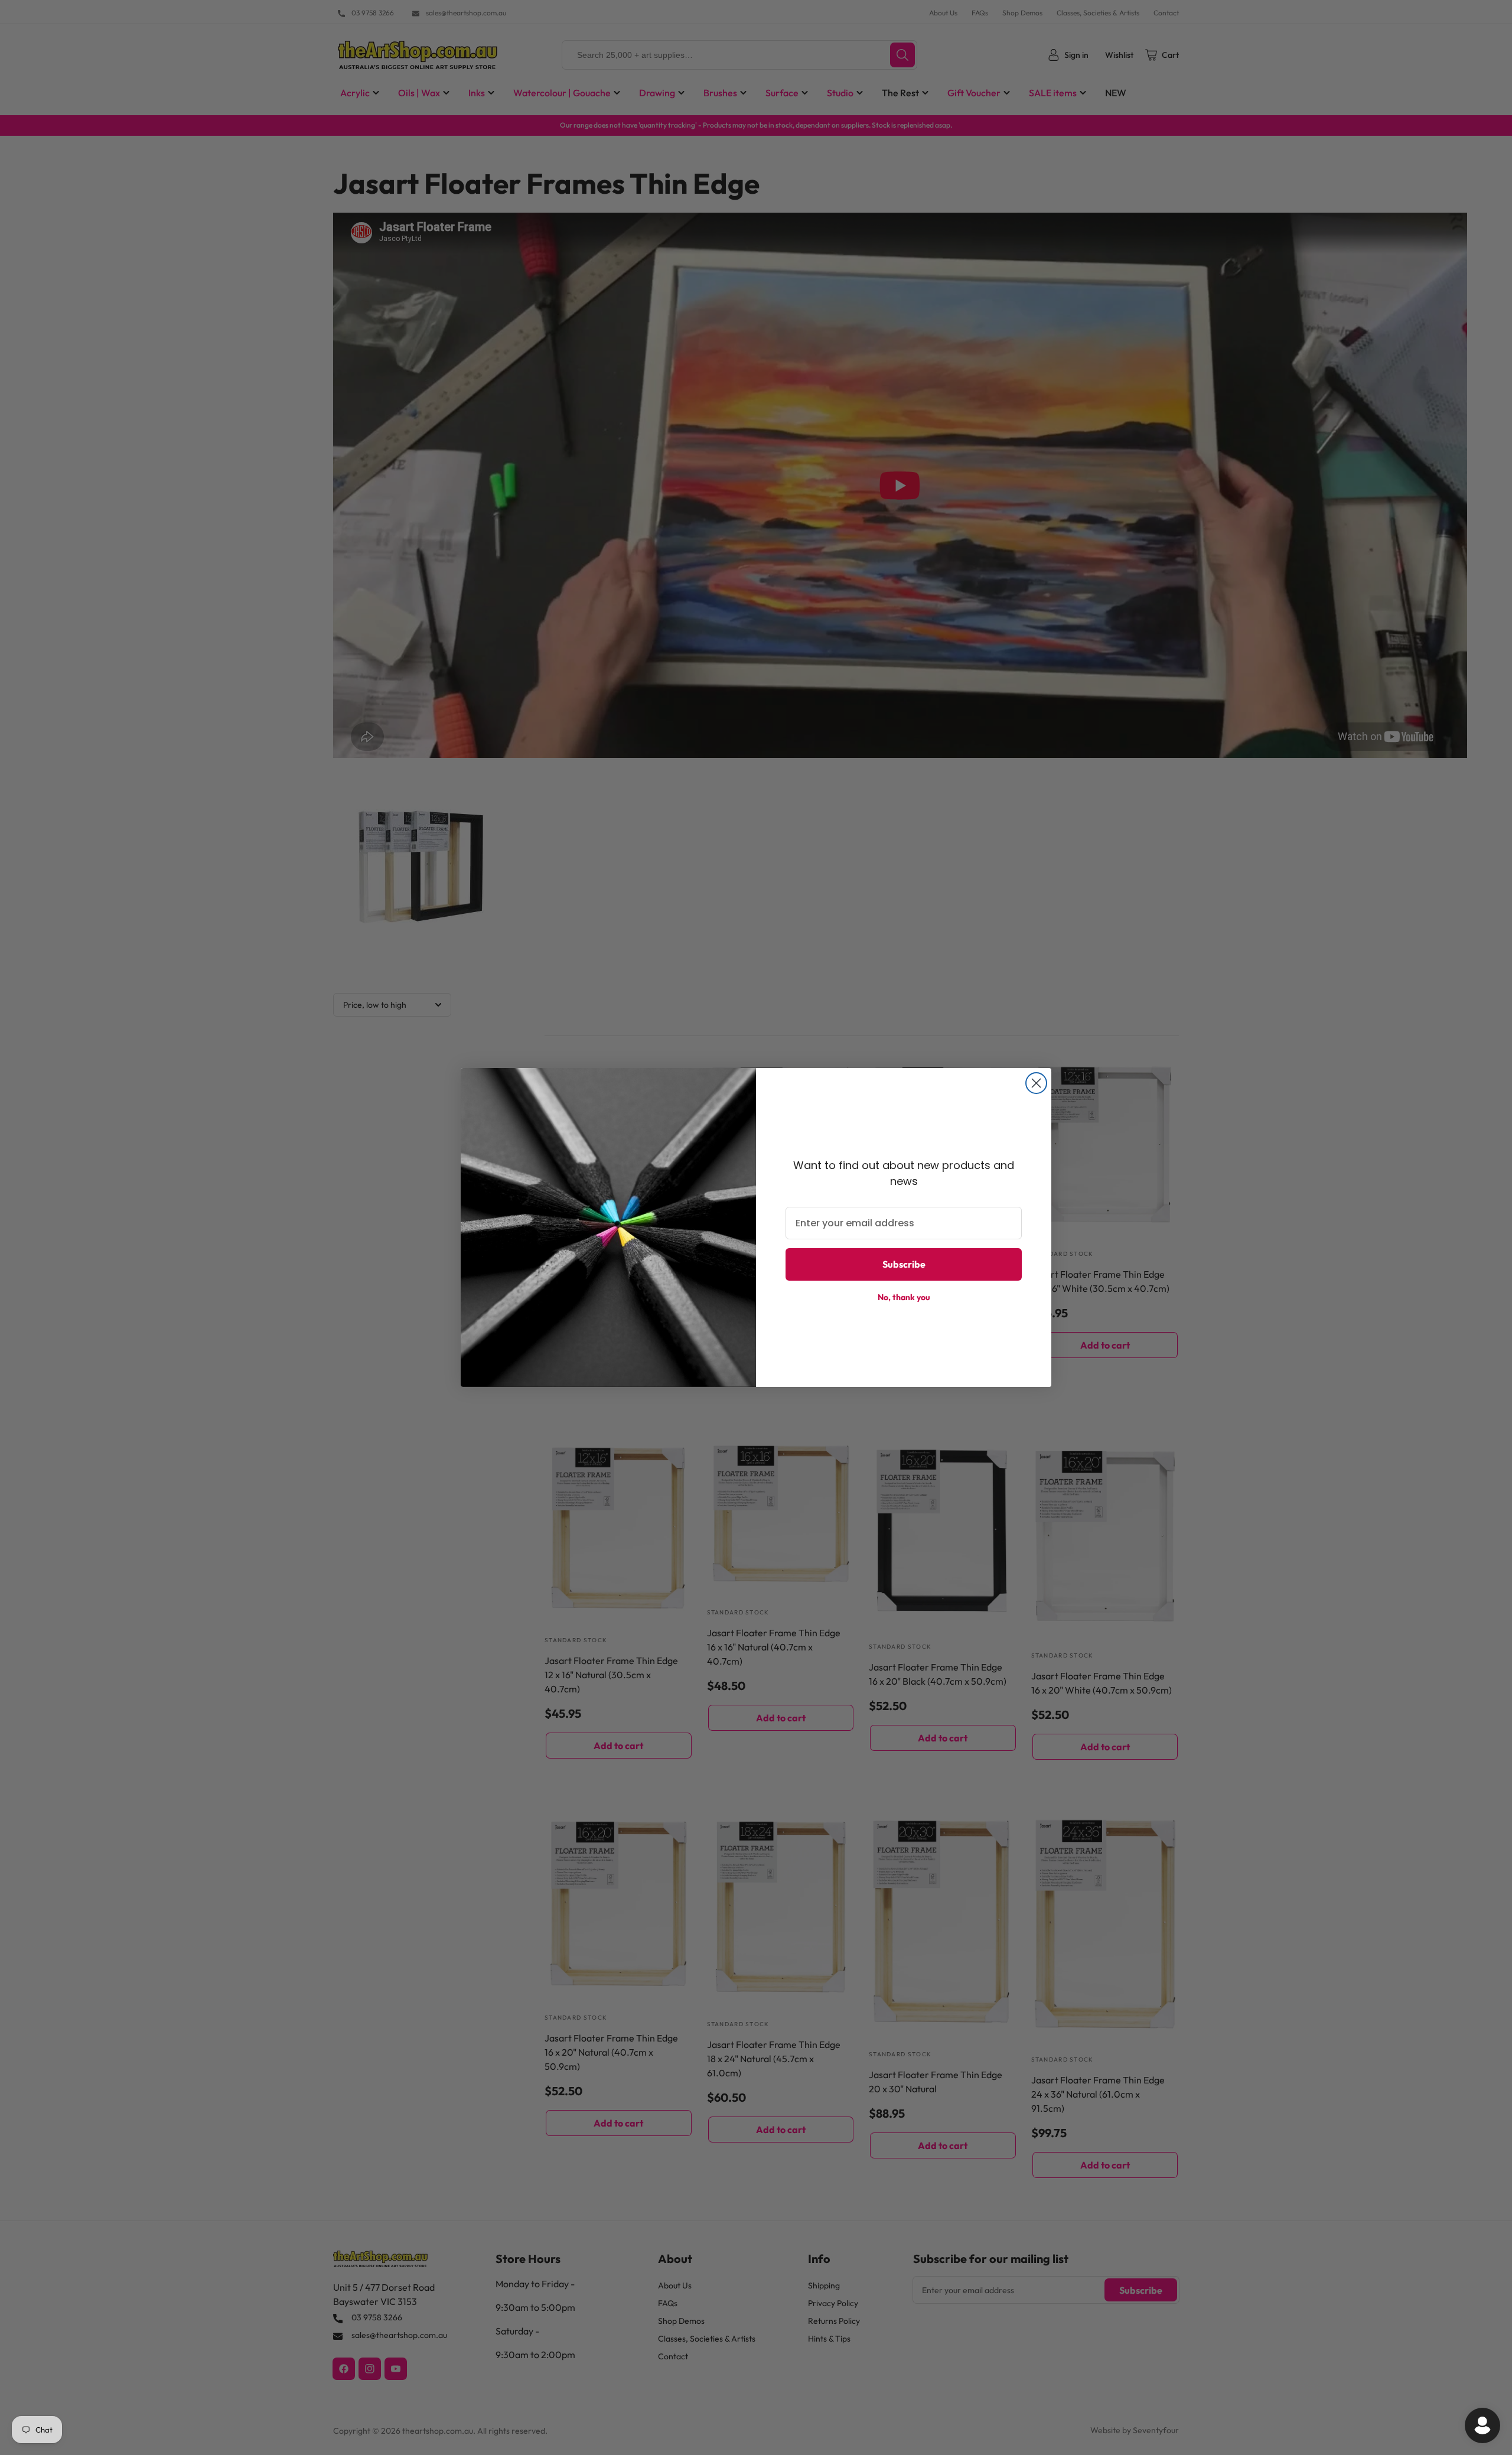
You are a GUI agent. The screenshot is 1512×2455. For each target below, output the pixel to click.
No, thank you (904, 1297)
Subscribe (904, 1264)
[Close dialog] (1036, 1083)
